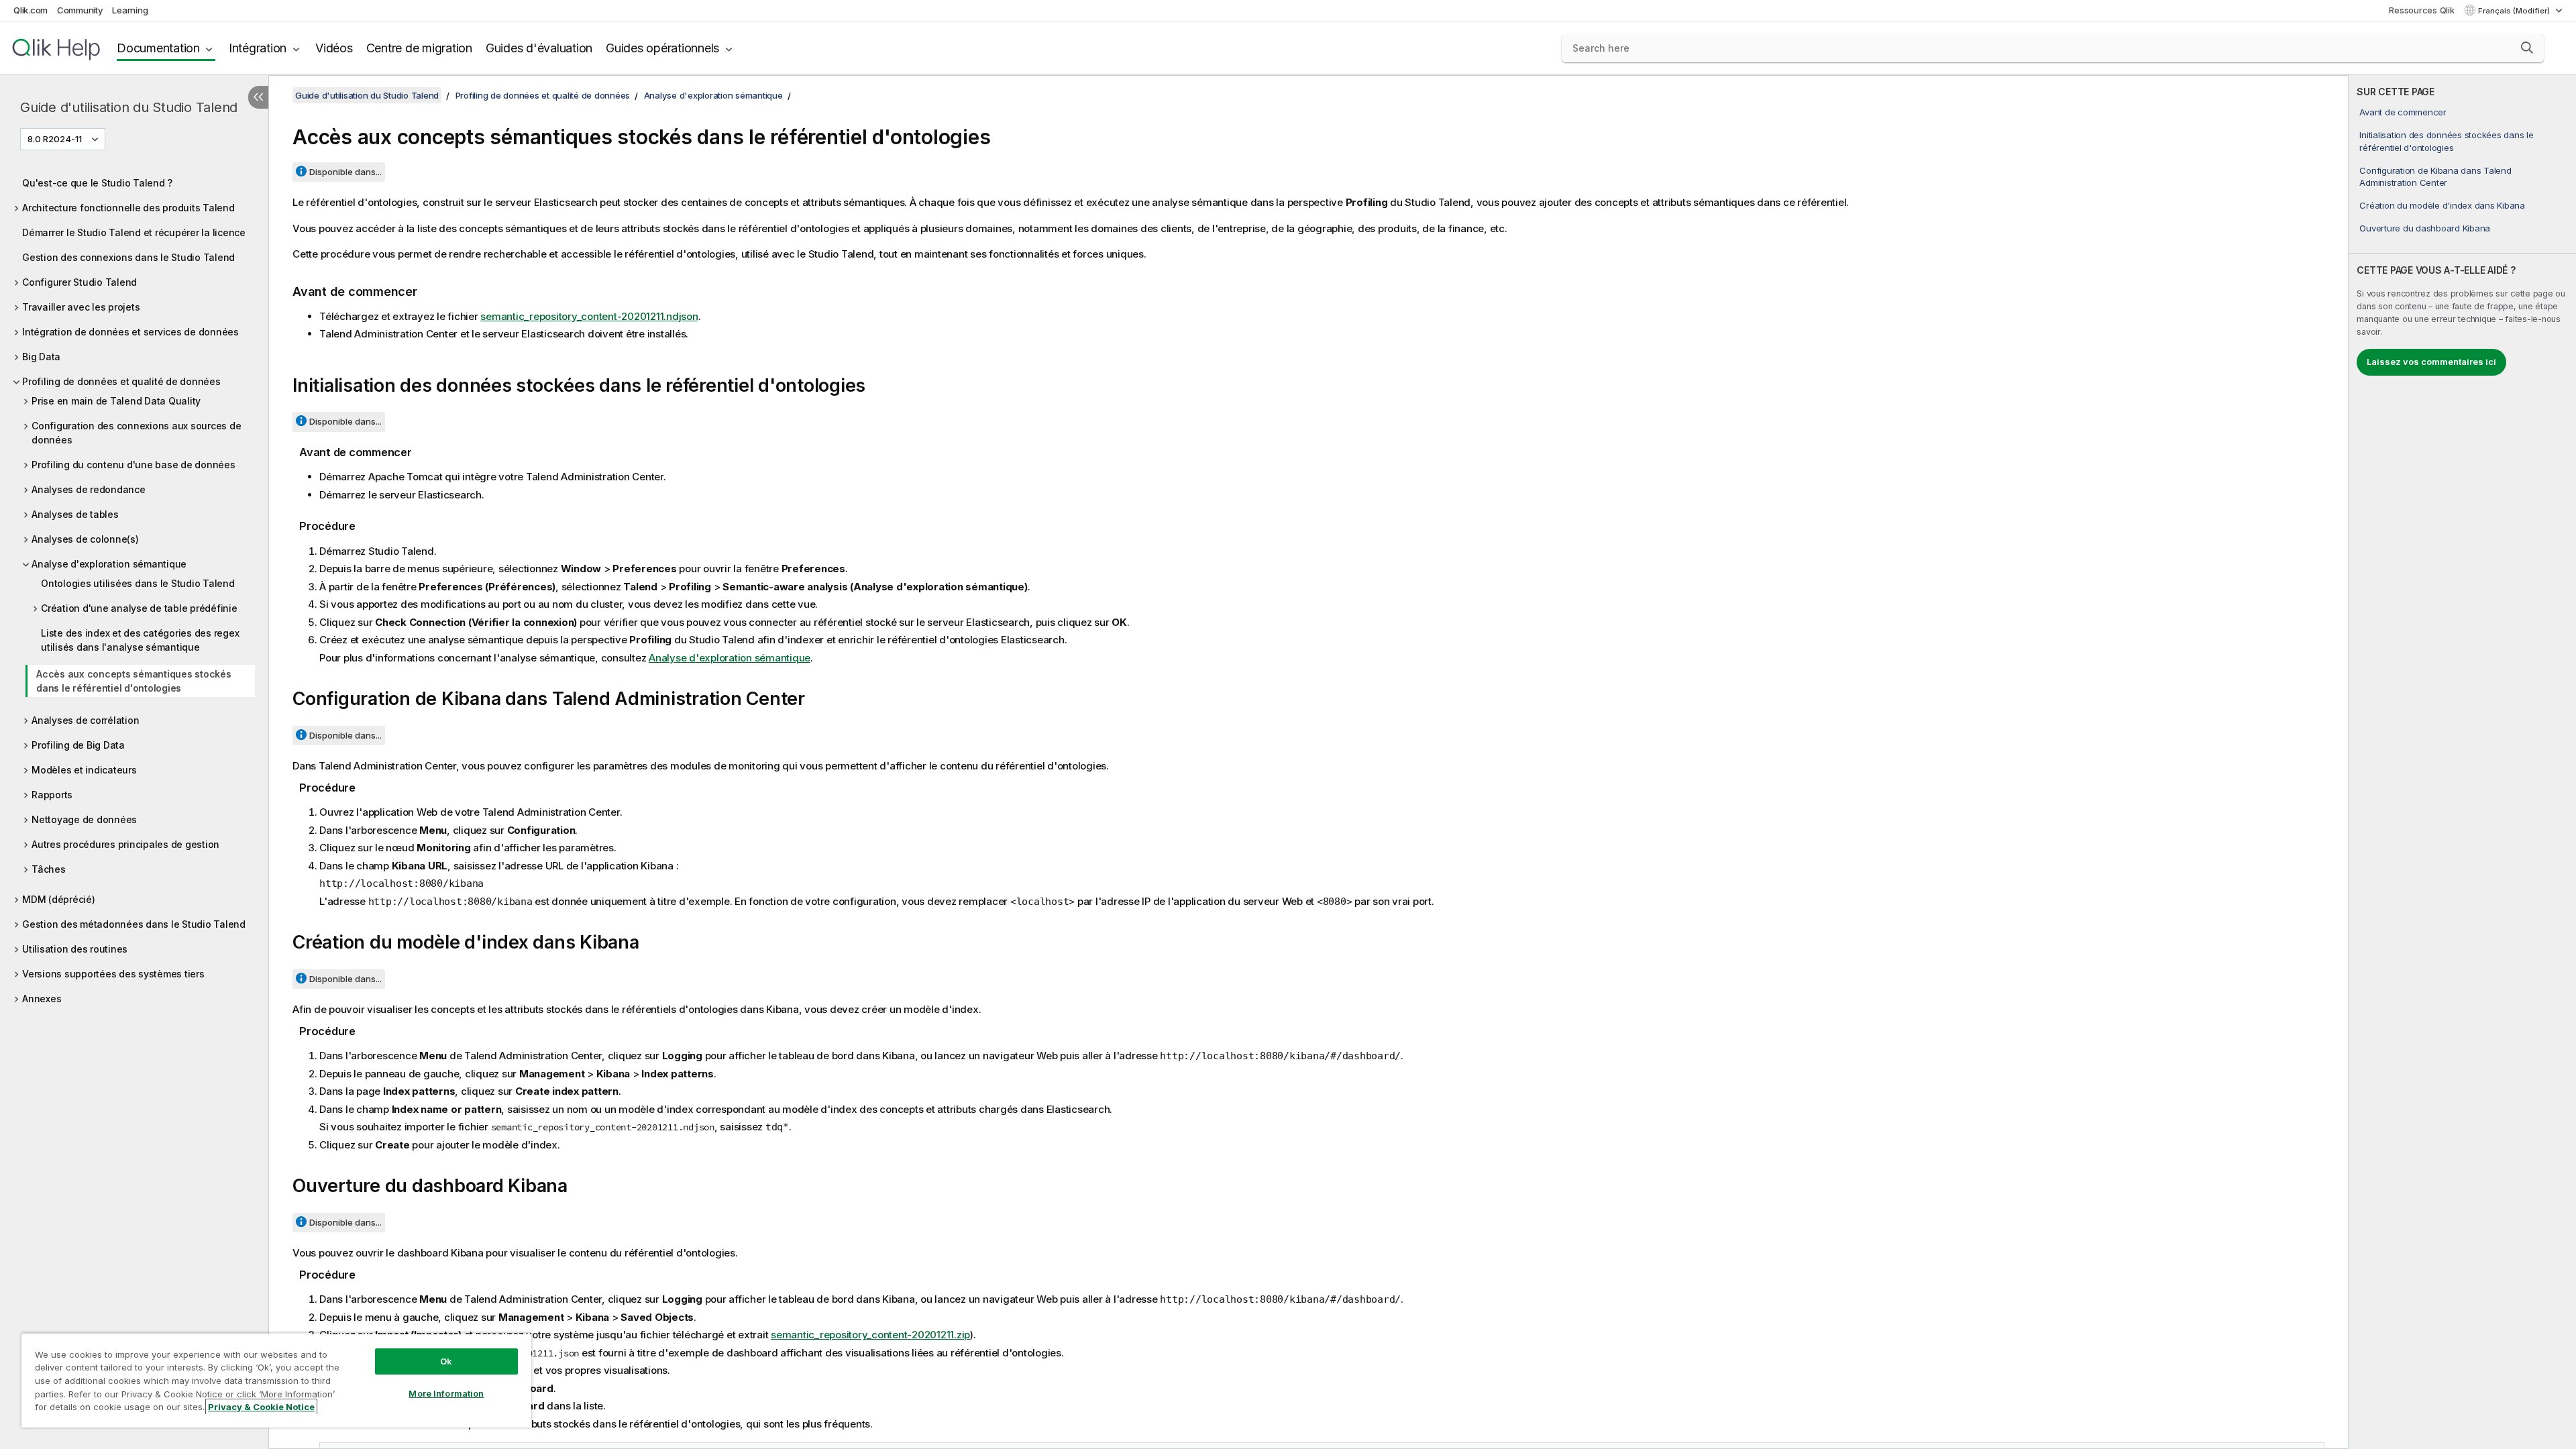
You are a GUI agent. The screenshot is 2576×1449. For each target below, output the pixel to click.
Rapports (52, 795)
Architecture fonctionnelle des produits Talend (128, 208)
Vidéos (334, 48)
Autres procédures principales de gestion (125, 844)
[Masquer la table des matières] (258, 97)
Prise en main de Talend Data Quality (116, 401)
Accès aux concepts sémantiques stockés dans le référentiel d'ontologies (134, 681)
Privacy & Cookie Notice (261, 1407)
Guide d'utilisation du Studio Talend (129, 107)
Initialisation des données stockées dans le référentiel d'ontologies (2446, 141)
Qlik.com (31, 10)
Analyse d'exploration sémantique (109, 564)
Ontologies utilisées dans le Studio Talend (138, 583)
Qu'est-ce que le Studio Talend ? (97, 183)
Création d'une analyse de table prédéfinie (139, 608)
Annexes (42, 999)
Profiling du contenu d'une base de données (133, 465)
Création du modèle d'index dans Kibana (2442, 205)
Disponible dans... (345, 172)
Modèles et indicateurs (84, 770)
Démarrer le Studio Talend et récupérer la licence (134, 232)
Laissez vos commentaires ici (2431, 362)
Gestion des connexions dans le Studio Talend (128, 257)
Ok (446, 1361)
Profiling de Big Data (78, 745)
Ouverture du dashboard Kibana (2425, 228)
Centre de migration (419, 48)
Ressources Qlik (2421, 10)
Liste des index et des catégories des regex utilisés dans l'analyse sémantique (140, 640)
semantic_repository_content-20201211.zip (870, 1335)
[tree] (134, 587)
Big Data (41, 357)
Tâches (49, 869)
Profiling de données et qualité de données (121, 381)
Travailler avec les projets (81, 307)
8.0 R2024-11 (55, 139)
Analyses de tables (75, 514)
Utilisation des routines (75, 949)
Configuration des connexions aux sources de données (136, 433)
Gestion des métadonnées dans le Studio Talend (134, 924)
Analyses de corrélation (85, 720)
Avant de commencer (2403, 112)
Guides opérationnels (662, 48)
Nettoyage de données (84, 819)
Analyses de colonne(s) (85, 539)
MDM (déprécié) (59, 899)
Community (80, 10)
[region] (276, 1380)
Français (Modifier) (2515, 11)
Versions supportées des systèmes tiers (113, 974)
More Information (446, 1393)
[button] (2527, 48)
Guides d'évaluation (539, 48)
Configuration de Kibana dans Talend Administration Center (2435, 176)
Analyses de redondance (89, 489)
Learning (130, 10)
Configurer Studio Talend (79, 282)
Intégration (258, 48)
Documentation (158, 48)
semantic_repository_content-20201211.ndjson (589, 316)
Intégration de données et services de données (130, 332)
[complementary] (2462, 762)
